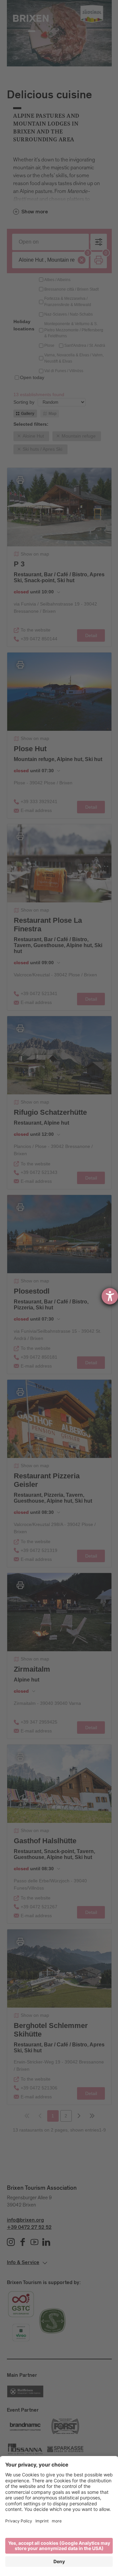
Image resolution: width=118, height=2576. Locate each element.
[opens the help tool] (110, 1296)
